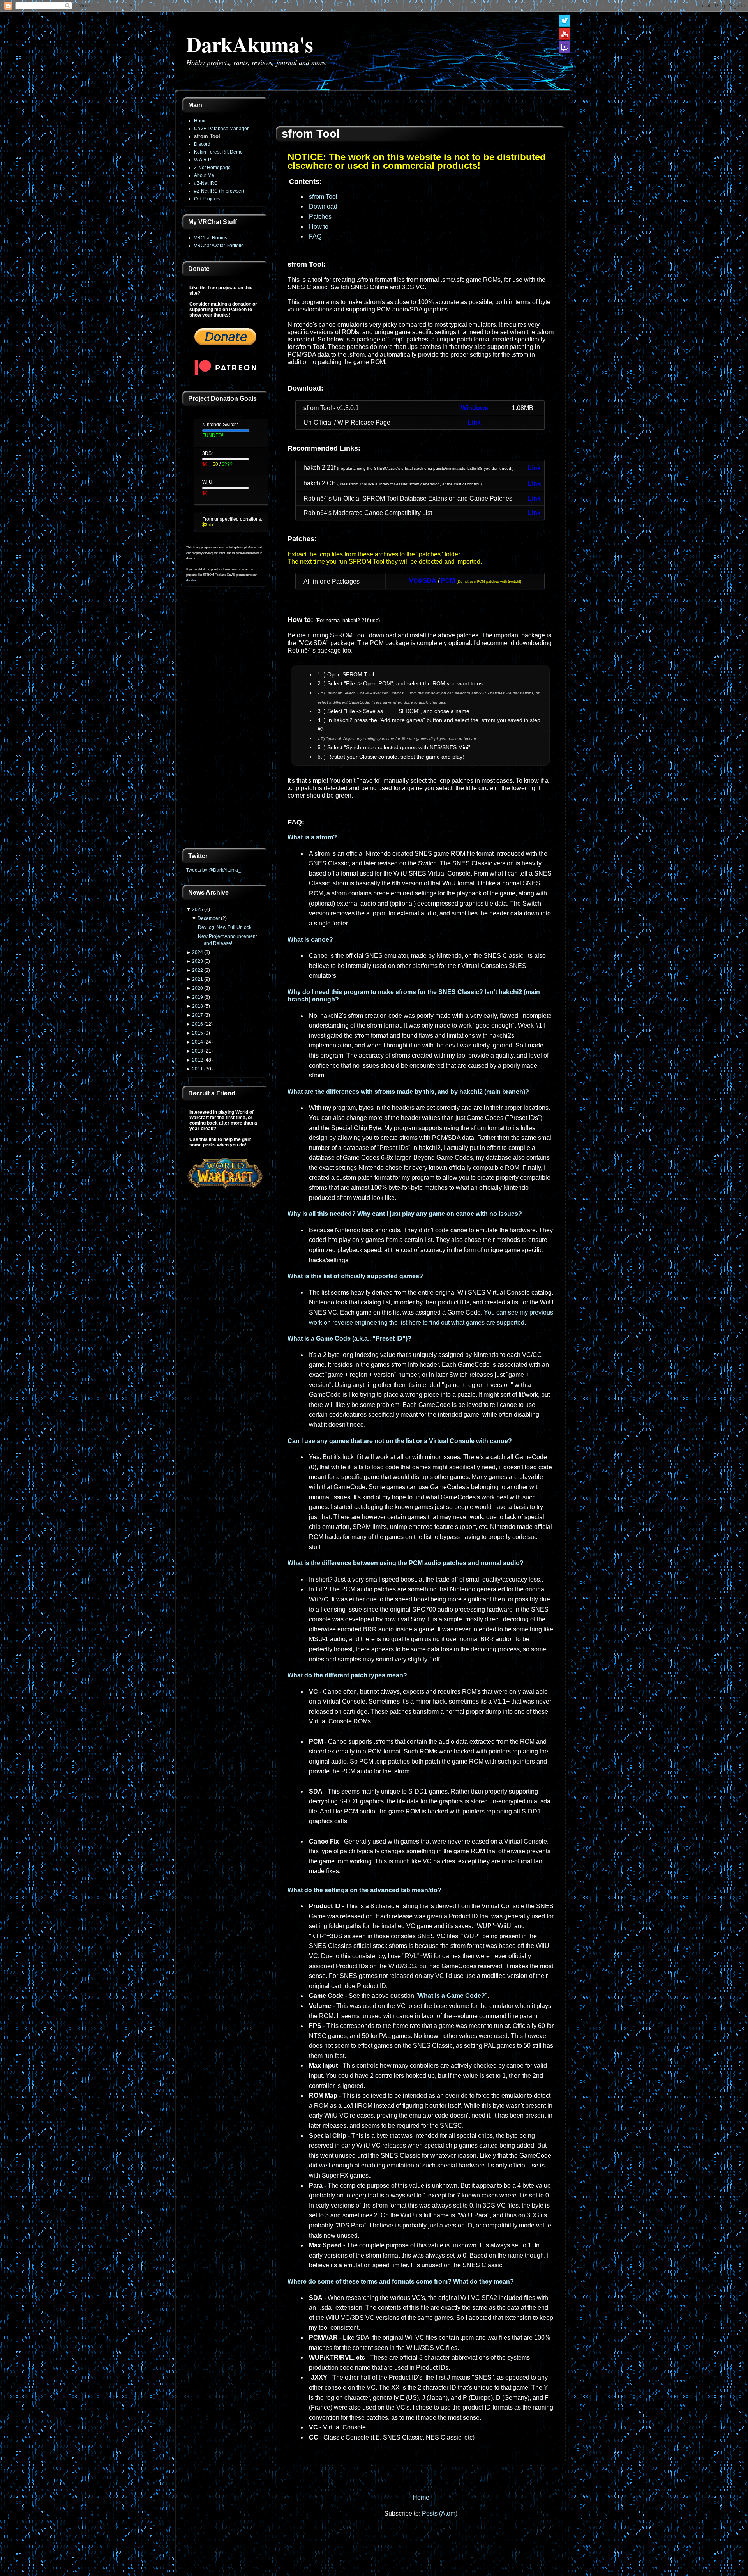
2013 (198, 1051)
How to (319, 227)
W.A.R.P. (203, 160)
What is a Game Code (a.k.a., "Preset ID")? (349, 1338)
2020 (198, 988)
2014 (198, 1042)
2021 (198, 979)
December (209, 918)
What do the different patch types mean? (347, 1675)
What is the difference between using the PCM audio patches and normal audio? (406, 1563)
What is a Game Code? (452, 1996)
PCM (448, 581)
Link (474, 422)
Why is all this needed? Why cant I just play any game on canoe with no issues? (405, 1214)
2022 (198, 970)
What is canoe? (310, 940)
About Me (204, 175)
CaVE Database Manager (221, 129)
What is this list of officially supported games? (355, 1276)
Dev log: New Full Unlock (225, 927)
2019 (198, 997)
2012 (198, 1060)
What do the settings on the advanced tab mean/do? (364, 1890)
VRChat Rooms (211, 238)
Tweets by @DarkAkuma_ (213, 870)
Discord (202, 144)
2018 (198, 1006)
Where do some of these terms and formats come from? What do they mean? (401, 2281)
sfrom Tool (207, 136)
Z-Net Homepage (212, 168)
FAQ (315, 236)
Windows (475, 408)
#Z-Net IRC (206, 183)
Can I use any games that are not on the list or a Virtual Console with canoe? (400, 1441)
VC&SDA (423, 581)
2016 (198, 1024)
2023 (198, 961)
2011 (198, 1069)
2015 (198, 1033)
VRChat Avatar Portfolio (219, 246)
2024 (198, 952)
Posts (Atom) (440, 2513)
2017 (198, 1015)
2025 (198, 909)
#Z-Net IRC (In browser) (219, 191)
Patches (320, 217)
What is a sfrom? (312, 837)
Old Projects (207, 199)
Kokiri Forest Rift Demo (218, 152)
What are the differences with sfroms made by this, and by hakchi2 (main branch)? (408, 1092)
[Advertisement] (225, 718)
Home (200, 121)
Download (323, 206)
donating (192, 580)
